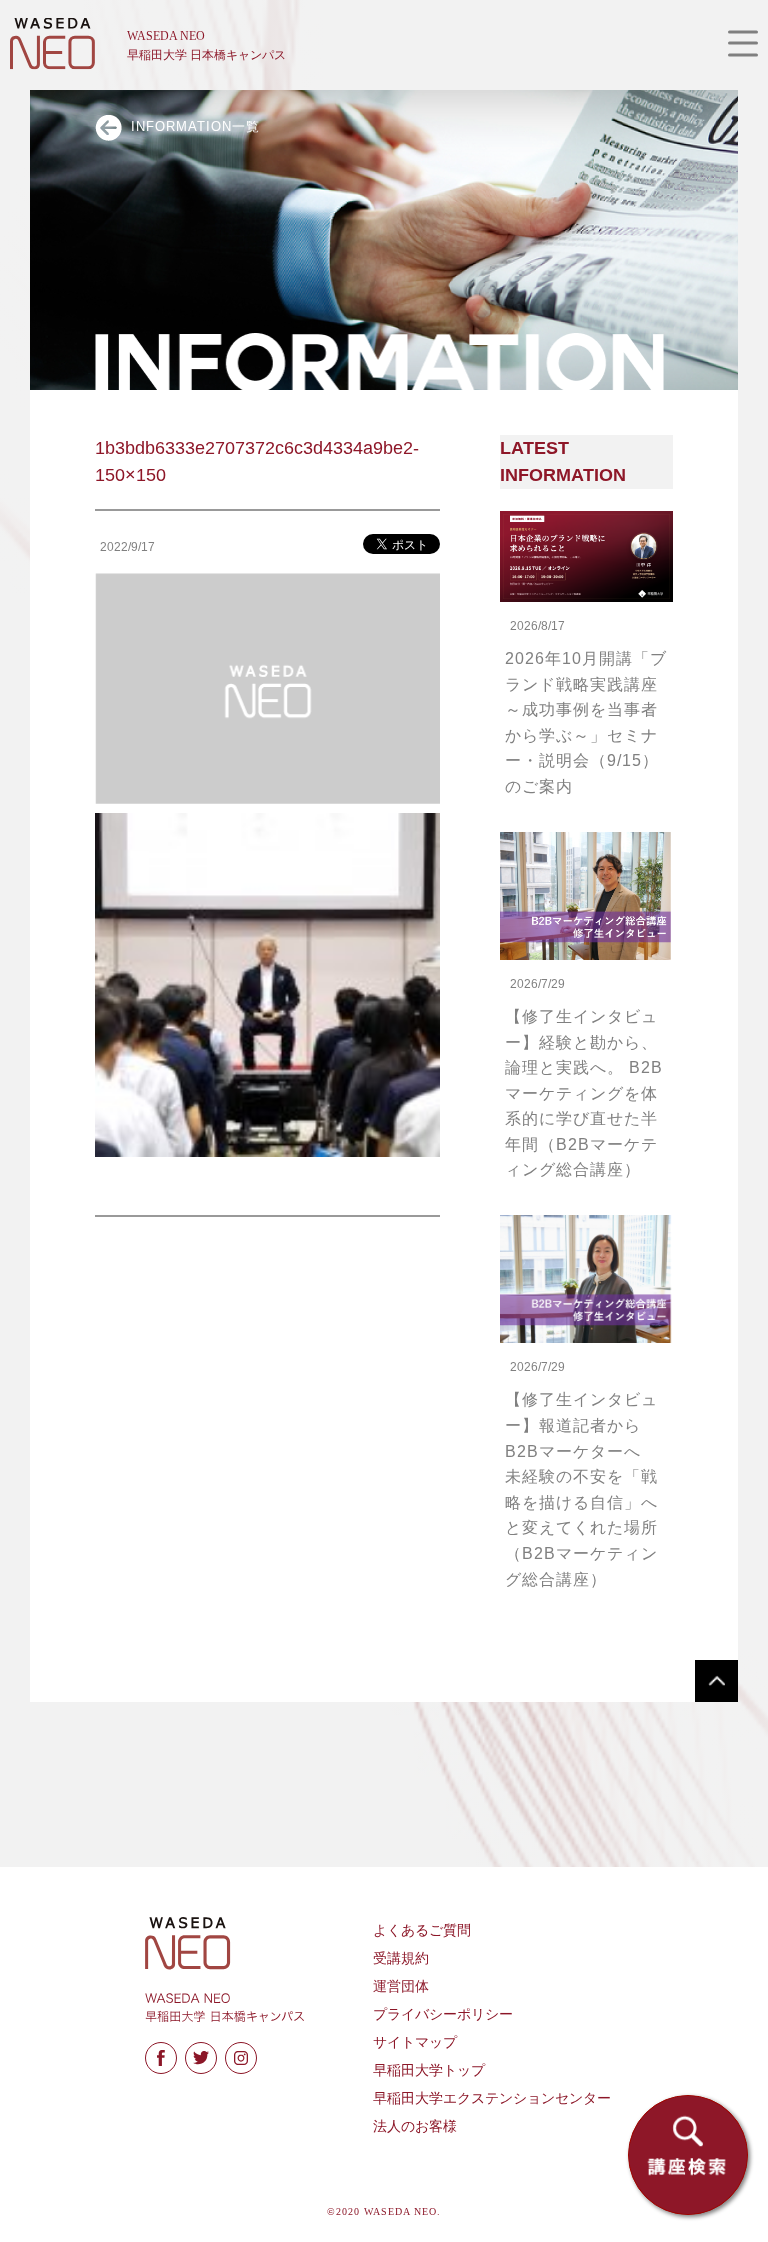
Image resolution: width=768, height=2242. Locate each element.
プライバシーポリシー (443, 2014)
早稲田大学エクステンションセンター (492, 2098)
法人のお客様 (415, 2126)
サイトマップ (415, 2042)
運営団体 (401, 1986)
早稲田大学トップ (429, 2070)
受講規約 (401, 1958)
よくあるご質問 (422, 1930)
